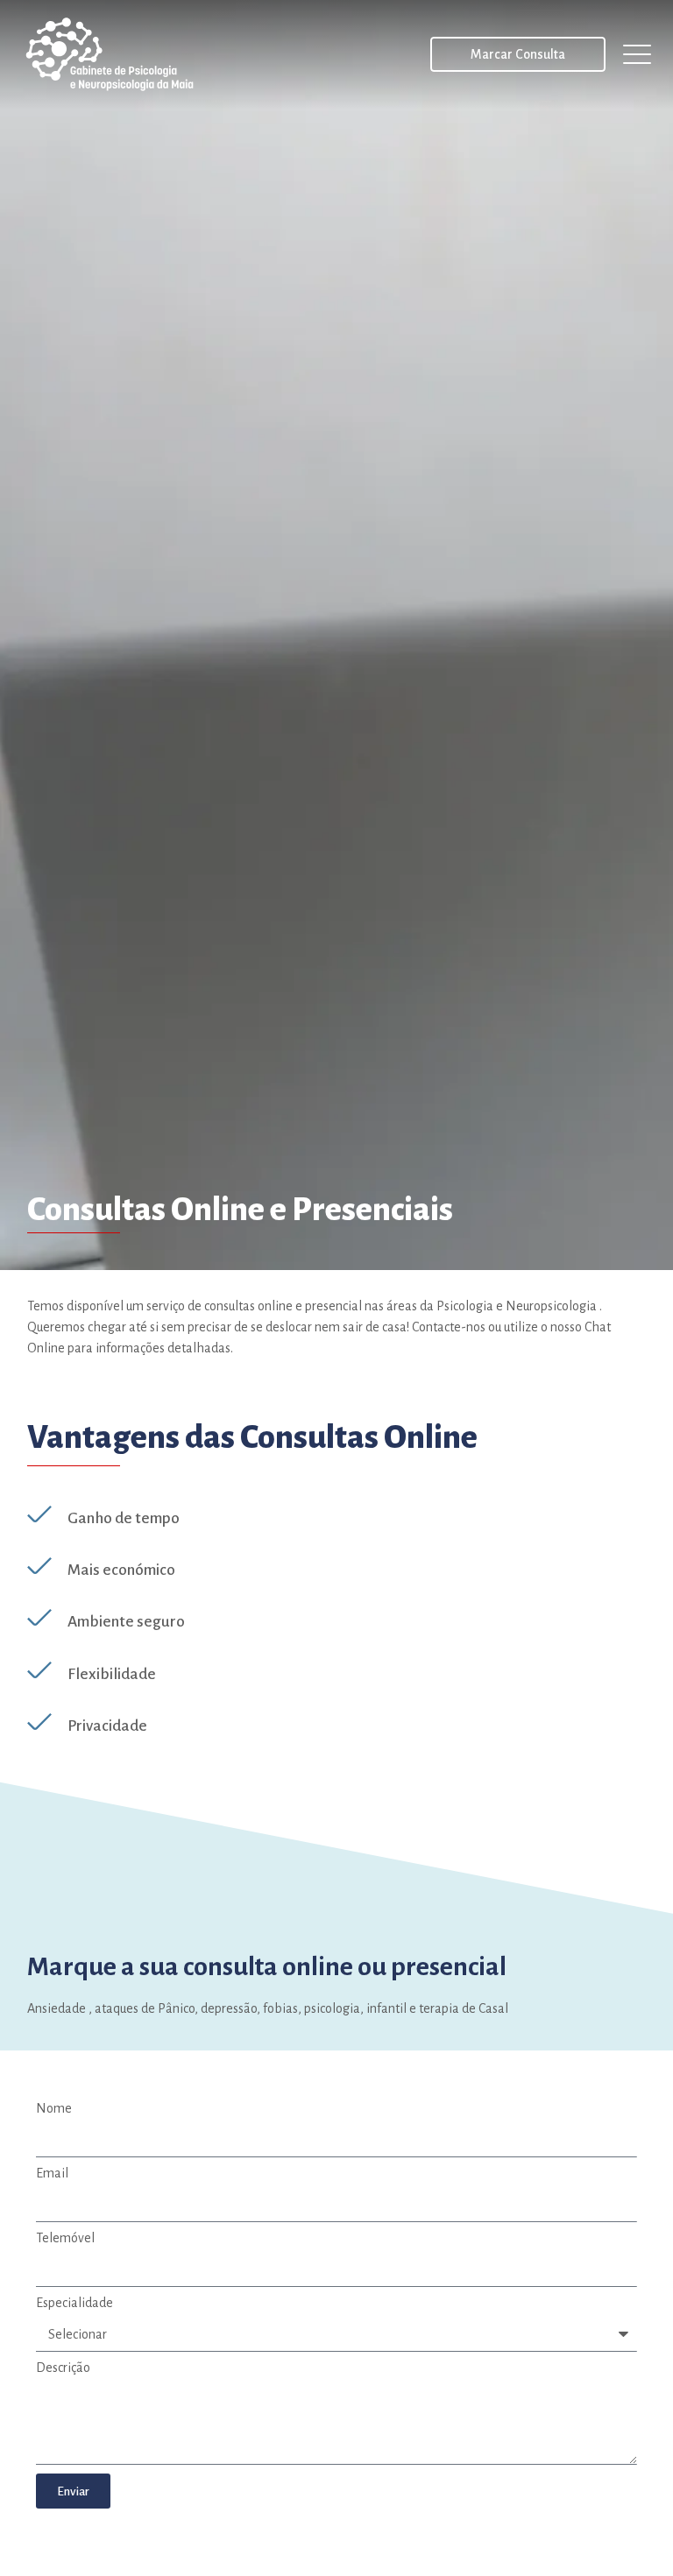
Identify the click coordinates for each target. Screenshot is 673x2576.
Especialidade (74, 2303)
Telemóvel (65, 2238)
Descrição (63, 2368)
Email (52, 2173)
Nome (54, 2108)
